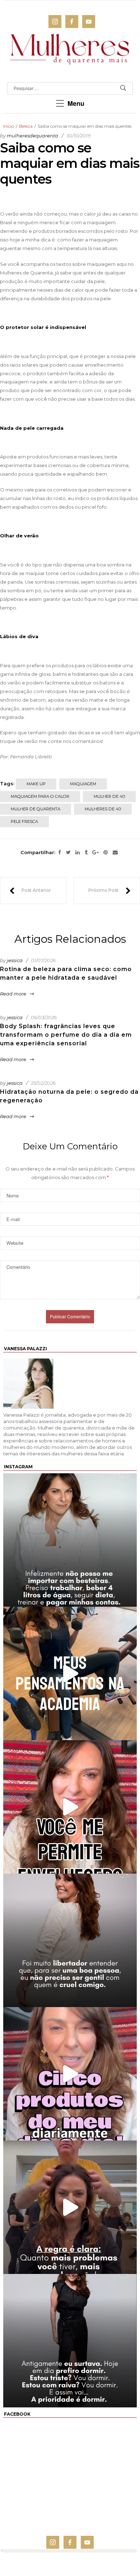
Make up (36, 784)
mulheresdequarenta (32, 136)
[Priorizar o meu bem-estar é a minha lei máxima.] (70, 1940)
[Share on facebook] (60, 853)
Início (9, 126)
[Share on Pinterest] (106, 853)
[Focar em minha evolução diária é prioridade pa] (70, 1540)
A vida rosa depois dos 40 (109, 891)
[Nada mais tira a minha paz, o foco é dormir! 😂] (70, 2341)
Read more (13, 994)
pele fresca (24, 821)
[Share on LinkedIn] (78, 853)
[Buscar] (123, 88)
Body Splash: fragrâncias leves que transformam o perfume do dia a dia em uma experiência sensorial (66, 1035)
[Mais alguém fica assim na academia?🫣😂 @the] (70, 1673)
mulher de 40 (109, 796)
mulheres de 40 (103, 809)
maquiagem (83, 784)
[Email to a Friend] (115, 853)
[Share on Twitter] (68, 853)
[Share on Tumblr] (86, 853)
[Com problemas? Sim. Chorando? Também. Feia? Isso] (70, 2207)
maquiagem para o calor (40, 796)
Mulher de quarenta (36, 809)
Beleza (26, 126)
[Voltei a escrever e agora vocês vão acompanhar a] (70, 1807)
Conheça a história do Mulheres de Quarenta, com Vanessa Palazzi (30, 891)
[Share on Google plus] (95, 853)
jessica (15, 960)
